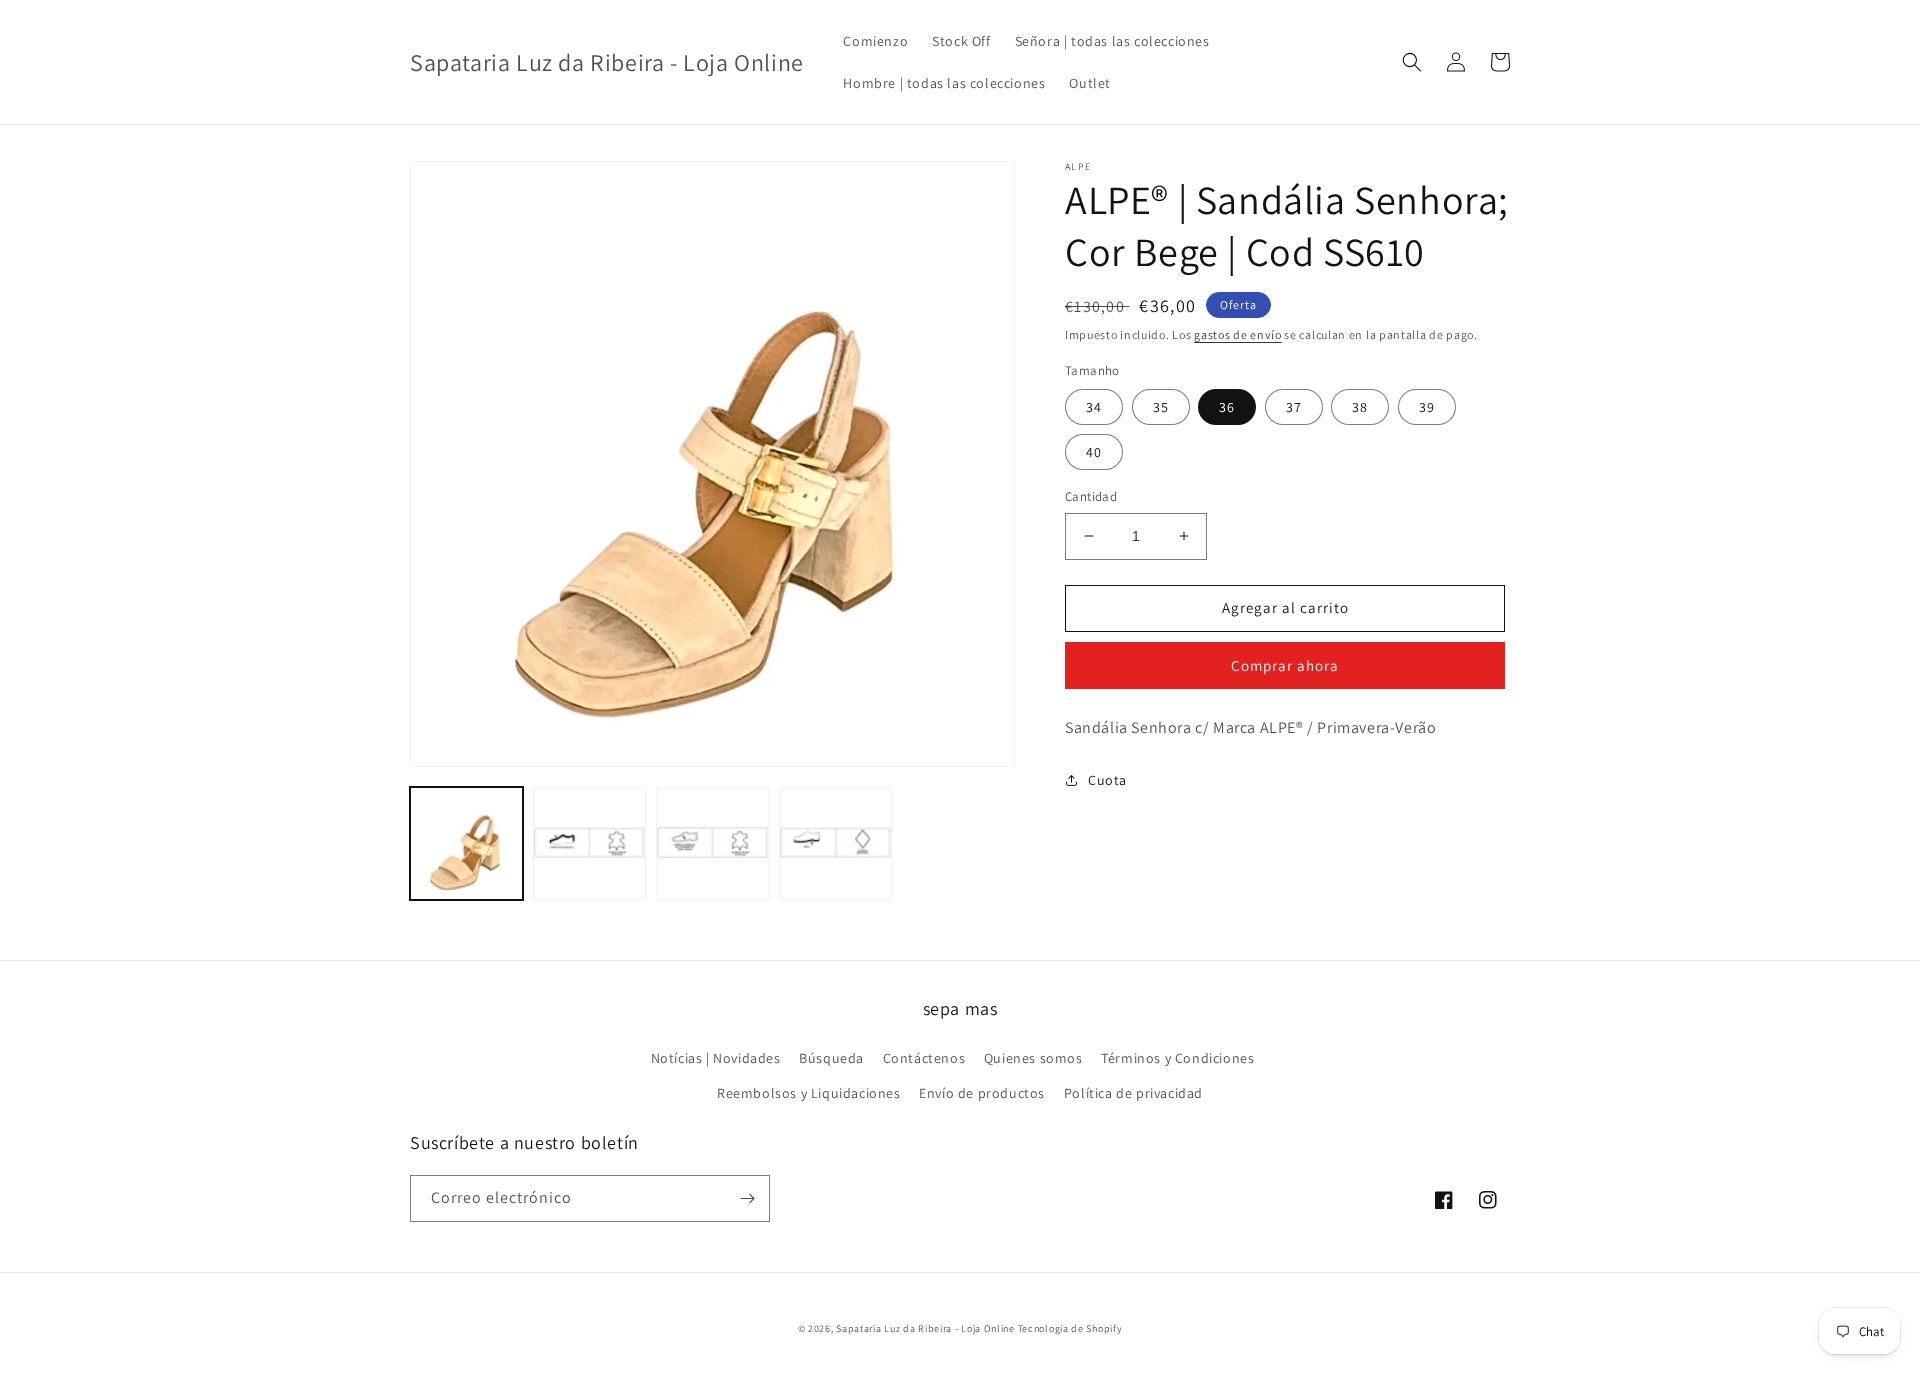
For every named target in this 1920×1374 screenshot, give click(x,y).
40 (1094, 452)
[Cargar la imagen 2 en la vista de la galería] (589, 843)
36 (1227, 407)
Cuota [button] (1107, 780)
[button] (1412, 62)
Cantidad (1091, 496)
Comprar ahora (1285, 665)
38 (1360, 407)
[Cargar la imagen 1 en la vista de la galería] (466, 843)
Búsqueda (831, 1058)
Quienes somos (1033, 1058)
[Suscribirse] (747, 1198)
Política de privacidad (1133, 1093)
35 (1161, 407)
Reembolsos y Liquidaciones (809, 1093)
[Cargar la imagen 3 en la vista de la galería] (712, 843)
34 (1094, 407)
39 (1427, 407)
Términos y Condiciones (1177, 1058)
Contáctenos (924, 1058)
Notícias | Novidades (716, 1058)
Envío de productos (982, 1093)
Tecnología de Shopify (1070, 1328)
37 (1294, 407)
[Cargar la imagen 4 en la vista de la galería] (835, 843)
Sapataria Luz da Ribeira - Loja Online (925, 1328)
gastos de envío (1238, 334)
